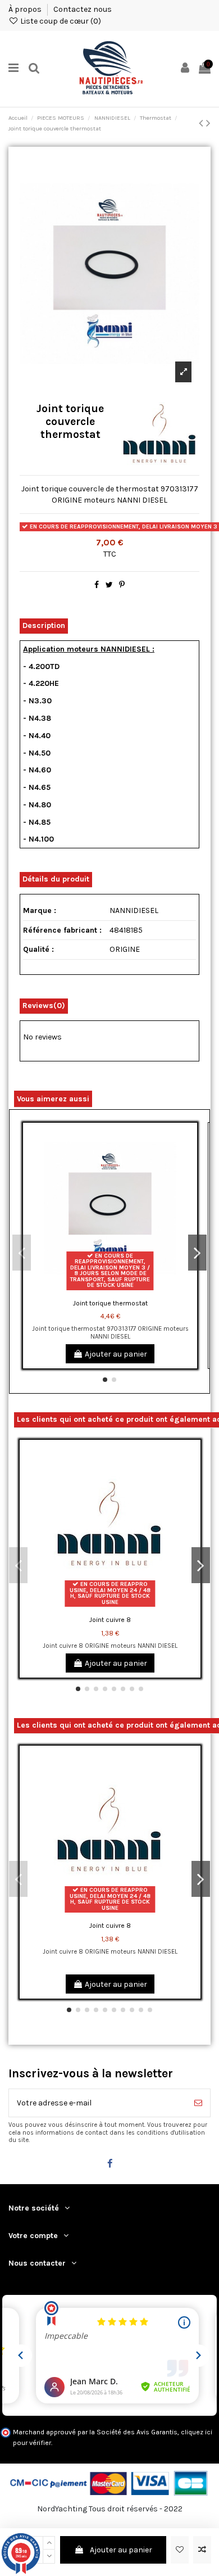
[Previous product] (202, 123)
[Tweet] (109, 585)
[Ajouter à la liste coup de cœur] (180, 2550)
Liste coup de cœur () (60, 21)
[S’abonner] (198, 2103)
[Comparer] (189, 1159)
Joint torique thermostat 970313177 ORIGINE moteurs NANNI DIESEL (110, 1332)
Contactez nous (83, 9)
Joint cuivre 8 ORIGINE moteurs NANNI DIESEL (110, 1646)
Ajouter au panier (121, 2550)
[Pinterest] (122, 585)
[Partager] (97, 585)
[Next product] (208, 123)
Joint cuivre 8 (110, 1620)
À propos (26, 9)
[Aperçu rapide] (189, 1179)
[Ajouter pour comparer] (202, 2550)
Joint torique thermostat (110, 1303)
